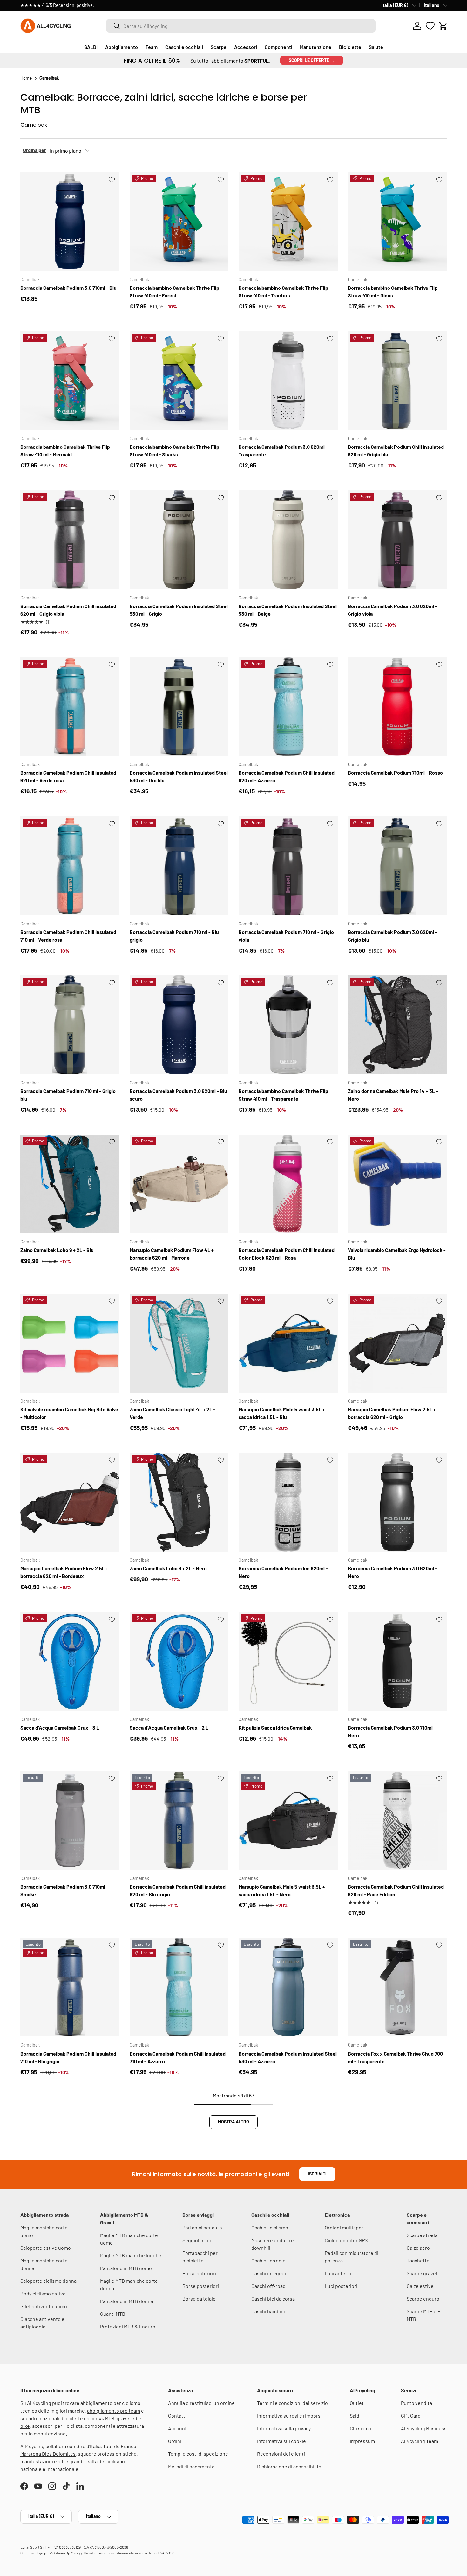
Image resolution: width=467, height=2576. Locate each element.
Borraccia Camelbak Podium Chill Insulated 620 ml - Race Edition (396, 1890)
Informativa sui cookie (281, 2441)
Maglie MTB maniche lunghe (131, 2255)
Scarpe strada (422, 2235)
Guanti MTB (113, 2314)
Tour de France (120, 2446)
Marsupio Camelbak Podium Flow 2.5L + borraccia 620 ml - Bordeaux (64, 1572)
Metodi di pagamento (191, 2466)
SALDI (91, 47)
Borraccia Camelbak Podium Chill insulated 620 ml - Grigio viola (68, 610)
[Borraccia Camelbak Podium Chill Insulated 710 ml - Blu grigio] (70, 1987)
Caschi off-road (268, 2286)
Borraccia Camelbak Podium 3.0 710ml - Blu (68, 288)
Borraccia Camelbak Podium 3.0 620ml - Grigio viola (393, 610)
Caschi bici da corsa (273, 2298)
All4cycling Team (420, 2441)
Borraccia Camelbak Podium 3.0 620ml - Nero (393, 1572)
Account (177, 2428)
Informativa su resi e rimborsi (289, 2416)
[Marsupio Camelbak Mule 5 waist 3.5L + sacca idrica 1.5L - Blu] (288, 1343)
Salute (376, 47)
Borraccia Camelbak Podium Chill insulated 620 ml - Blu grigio (178, 1890)
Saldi (355, 2416)
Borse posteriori (201, 2286)
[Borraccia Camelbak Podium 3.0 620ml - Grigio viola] (397, 540)
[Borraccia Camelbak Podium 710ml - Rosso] (397, 707)
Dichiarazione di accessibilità (289, 2466)
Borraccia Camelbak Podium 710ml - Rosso (395, 773)
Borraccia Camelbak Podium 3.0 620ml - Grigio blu (393, 936)
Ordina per (34, 150)
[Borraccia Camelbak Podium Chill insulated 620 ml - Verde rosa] (70, 707)
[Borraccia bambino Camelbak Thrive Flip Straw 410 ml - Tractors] (288, 222)
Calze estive (420, 2286)
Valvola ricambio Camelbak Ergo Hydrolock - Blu (397, 1254)
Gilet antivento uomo (44, 2306)
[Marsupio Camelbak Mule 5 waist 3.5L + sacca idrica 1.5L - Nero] (288, 1821)
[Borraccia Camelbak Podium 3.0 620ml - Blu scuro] (179, 1025)
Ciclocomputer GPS (346, 2240)
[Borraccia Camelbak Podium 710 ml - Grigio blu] (70, 1025)
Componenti (278, 47)
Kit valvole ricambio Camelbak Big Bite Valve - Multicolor (69, 1413)
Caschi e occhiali (184, 47)
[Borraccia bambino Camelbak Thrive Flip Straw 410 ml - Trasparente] (288, 1025)
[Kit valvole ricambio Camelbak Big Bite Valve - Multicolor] (70, 1343)
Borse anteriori (199, 2273)
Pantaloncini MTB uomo (126, 2268)
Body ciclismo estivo (43, 2293)
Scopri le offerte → (312, 60)
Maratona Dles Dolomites (48, 2454)
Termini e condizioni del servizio (292, 2403)
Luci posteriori (341, 2286)
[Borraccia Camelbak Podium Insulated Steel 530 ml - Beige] (288, 540)
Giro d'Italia (88, 2446)
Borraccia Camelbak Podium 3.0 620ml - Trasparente (283, 450)
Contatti (177, 2416)
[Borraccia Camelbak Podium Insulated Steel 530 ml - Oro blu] (179, 707)
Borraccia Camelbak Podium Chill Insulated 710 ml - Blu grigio (68, 2057)
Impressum (362, 2441)
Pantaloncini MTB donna (127, 2301)
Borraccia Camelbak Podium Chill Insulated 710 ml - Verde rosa (68, 936)
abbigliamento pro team (114, 2410)
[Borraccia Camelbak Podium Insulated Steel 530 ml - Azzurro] (288, 1987)
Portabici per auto (202, 2227)
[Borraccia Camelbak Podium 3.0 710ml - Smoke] (70, 1821)
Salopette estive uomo (46, 2248)
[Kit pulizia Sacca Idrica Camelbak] (288, 1661)
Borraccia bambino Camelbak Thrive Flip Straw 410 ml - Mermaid (65, 450)
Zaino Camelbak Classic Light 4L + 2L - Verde (173, 1413)
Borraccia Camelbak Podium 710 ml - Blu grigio (174, 936)
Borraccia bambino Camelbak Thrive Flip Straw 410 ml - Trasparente (283, 1095)
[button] (443, 26)
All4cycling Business (424, 2428)
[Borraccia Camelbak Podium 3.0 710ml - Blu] (70, 222)
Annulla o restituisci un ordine (201, 2403)
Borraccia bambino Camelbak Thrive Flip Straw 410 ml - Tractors (283, 291)
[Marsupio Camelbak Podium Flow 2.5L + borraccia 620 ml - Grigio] (397, 1343)
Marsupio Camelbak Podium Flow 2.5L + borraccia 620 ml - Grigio (392, 1413)
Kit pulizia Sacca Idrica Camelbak (275, 1728)
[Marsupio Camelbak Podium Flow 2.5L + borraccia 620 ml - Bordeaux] (70, 1502)
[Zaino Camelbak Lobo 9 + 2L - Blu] (70, 1184)
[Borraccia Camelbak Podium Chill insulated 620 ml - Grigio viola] (70, 540)
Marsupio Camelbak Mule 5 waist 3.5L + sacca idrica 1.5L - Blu (282, 1413)
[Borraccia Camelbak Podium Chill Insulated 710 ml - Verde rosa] (70, 866)
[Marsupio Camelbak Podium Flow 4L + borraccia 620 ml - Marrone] (179, 1184)
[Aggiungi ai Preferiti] (112, 180)
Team (152, 47)
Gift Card (411, 2416)
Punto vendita (416, 2403)
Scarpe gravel (422, 2273)
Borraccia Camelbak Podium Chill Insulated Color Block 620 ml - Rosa (287, 1254)
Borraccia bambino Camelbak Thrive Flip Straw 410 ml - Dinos (393, 291)
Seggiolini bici (198, 2240)
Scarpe (219, 47)
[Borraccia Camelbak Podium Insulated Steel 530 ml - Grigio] (179, 540)
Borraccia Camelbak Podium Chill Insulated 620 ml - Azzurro (287, 776)
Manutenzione (316, 47)
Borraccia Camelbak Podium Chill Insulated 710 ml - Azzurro (178, 2057)
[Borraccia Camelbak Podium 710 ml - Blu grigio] (179, 866)
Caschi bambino (269, 2311)
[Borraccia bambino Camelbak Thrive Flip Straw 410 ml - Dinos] (397, 222)
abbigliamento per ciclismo (110, 2403)
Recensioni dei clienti (281, 2454)
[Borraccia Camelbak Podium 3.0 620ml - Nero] (397, 1502)
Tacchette (418, 2260)
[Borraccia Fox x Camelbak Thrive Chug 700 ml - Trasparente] (397, 1987)
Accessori (246, 47)
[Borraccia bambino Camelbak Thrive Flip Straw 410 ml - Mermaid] (70, 381)
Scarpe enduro (423, 2298)
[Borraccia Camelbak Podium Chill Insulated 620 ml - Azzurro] (288, 707)
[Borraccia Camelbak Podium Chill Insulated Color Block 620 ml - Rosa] (288, 1184)
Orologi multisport (345, 2227)
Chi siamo (361, 2428)
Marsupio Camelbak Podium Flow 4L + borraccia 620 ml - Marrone (172, 1254)
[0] (430, 26)
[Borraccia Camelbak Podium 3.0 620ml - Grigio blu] (397, 866)
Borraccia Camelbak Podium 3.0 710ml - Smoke (64, 1890)
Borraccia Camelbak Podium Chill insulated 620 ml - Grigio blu (396, 450)
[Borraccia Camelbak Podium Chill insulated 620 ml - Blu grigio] (179, 1821)
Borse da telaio (199, 2298)
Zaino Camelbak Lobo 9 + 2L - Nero (168, 1568)
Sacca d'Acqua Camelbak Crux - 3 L (60, 1728)
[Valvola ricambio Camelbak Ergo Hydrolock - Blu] (397, 1184)
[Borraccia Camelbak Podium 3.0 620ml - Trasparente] (288, 381)
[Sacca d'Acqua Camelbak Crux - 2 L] (179, 1661)
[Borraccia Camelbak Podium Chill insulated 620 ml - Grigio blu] (397, 381)
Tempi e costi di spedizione (198, 2454)
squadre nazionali (40, 2418)
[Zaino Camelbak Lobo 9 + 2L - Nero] (179, 1502)
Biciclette (350, 47)
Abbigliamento (122, 47)
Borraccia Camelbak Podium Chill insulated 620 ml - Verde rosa (68, 776)
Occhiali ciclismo (270, 2227)
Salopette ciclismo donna (48, 2281)
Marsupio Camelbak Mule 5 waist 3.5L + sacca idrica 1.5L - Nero (282, 1890)
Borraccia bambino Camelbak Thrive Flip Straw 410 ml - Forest (174, 291)
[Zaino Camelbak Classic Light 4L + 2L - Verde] (179, 1343)
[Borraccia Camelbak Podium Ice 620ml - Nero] (288, 1502)
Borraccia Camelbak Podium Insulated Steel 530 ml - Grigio (179, 610)
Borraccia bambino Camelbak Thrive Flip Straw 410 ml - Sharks (174, 450)
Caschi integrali (269, 2273)
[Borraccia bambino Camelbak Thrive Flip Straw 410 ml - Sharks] (179, 381)
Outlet (357, 2403)
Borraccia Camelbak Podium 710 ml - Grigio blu (68, 1095)
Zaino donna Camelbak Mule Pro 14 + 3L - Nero (393, 1095)
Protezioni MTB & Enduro (128, 2326)
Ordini (175, 2441)
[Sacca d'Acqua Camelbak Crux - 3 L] (70, 1661)
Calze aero (418, 2248)
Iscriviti (317, 2174)
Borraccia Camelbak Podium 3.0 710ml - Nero (392, 1731)
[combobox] (241, 26)
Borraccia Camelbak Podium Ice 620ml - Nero (283, 1572)
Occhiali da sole (268, 2260)
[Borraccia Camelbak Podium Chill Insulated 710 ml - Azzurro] (179, 1987)
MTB (110, 2418)
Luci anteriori (340, 2273)
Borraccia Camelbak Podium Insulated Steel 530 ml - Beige (288, 610)
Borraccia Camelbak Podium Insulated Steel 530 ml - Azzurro (288, 2057)
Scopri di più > (116, 5)
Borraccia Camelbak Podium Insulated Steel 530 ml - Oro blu (179, 776)
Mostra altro (233, 2122)
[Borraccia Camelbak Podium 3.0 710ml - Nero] (397, 1661)
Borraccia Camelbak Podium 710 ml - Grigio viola (286, 936)
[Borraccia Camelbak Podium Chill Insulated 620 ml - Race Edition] (397, 1821)
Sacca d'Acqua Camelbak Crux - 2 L (169, 1728)
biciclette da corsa (82, 2418)
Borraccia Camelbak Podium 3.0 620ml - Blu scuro (178, 1095)
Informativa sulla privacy (284, 2428)
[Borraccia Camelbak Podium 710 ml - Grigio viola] (288, 866)
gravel (124, 2418)
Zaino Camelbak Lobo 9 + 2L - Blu (57, 1250)
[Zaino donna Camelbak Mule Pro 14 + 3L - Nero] (397, 1025)
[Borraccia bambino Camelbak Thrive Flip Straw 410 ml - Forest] (179, 222)
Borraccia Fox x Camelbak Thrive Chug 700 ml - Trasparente (395, 2057)
